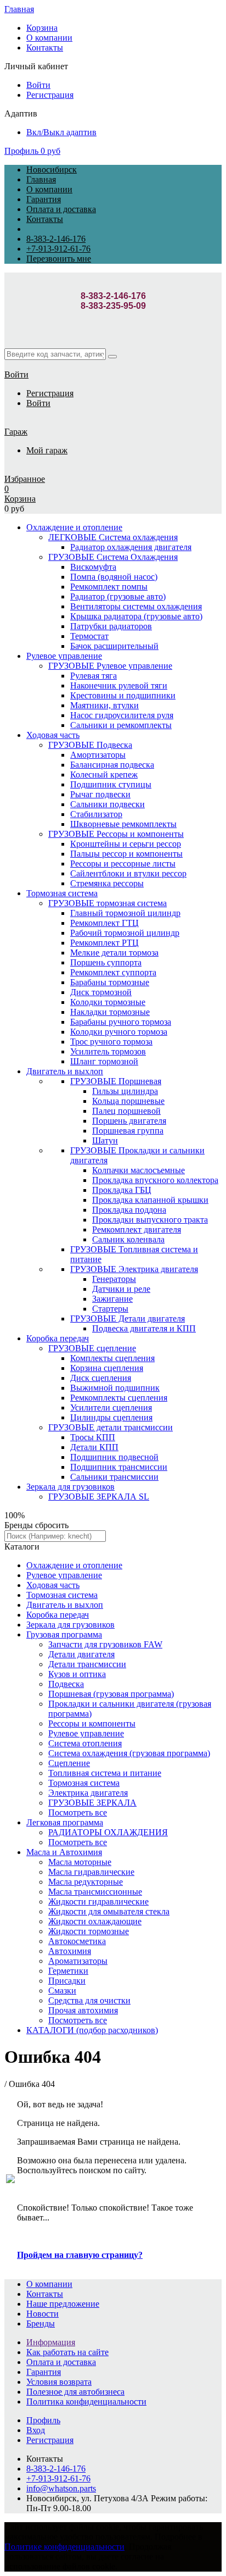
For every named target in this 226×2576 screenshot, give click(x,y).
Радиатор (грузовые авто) (118, 596)
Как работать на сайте (67, 2352)
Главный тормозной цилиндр (125, 913)
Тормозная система (62, 893)
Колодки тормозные (108, 1002)
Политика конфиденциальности (86, 2402)
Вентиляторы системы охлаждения (136, 606)
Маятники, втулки (104, 705)
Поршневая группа (128, 1131)
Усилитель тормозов (108, 1051)
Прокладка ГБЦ (122, 1190)
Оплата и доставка (61, 209)
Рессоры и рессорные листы (123, 864)
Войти (38, 85)
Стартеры (110, 1309)
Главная (19, 9)
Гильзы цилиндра (125, 1091)
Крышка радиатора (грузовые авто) (136, 616)
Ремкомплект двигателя (137, 1229)
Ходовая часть (53, 735)
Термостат (89, 636)
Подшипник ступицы (111, 784)
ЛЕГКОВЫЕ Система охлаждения (113, 537)
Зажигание (112, 1299)
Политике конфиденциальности (64, 2547)
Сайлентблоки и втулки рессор (128, 873)
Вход (36, 2430)
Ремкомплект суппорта (113, 972)
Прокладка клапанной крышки (150, 1200)
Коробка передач (58, 1338)
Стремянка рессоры (107, 883)
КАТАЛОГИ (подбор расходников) (92, 2030)
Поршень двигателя (129, 1121)
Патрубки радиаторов (111, 626)
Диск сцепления (101, 1378)
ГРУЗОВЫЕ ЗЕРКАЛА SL (99, 1497)
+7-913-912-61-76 (58, 249)
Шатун (105, 1140)
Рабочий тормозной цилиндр (125, 933)
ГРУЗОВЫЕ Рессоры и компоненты (116, 834)
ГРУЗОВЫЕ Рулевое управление (110, 666)
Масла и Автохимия (64, 1852)
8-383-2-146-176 (56, 239)
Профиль (21, 151)
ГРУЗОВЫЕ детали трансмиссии (111, 1427)
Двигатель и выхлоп (65, 1071)
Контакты (45, 48)
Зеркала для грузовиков (70, 1487)
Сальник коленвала (128, 1239)
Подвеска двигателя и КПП (144, 1328)
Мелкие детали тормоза (114, 953)
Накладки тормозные (110, 1012)
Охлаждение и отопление (74, 527)
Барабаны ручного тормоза (121, 1022)
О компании (49, 38)
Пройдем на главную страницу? (80, 2255)
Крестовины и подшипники (123, 695)
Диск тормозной (101, 992)
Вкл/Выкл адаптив (61, 132)
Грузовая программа (64, 1634)
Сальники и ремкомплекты (121, 725)
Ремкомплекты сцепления (119, 1398)
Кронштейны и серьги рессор (126, 844)
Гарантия (44, 199)
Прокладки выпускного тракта (150, 1220)
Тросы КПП (93, 1437)
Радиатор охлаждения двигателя (131, 547)
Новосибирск (52, 170)
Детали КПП (94, 1447)
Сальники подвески (108, 804)
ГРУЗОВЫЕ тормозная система (108, 903)
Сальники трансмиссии (114, 1477)
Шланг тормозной (104, 1061)
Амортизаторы (98, 755)
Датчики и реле (121, 1289)
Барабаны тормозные (110, 982)
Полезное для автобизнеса (75, 2392)
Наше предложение (63, 2304)
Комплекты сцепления (112, 1358)
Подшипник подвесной (114, 1457)
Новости (43, 2314)
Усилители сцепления (111, 1408)
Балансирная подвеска (112, 765)
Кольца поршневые (128, 1101)
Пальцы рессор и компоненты (126, 854)
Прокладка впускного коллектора (155, 1180)
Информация (51, 2342)
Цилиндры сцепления (111, 1417)
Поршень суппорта (106, 962)
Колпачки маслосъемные (139, 1170)
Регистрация (50, 95)
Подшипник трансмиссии (119, 1467)
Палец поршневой (126, 1111)
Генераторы (114, 1279)
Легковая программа (65, 1822)
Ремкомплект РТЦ (104, 943)
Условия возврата (59, 2382)
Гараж (16, 432)
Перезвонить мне (59, 259)
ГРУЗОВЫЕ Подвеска (90, 745)
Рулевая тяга (94, 676)
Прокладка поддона (129, 1210)
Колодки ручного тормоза (119, 1032)
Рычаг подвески (100, 794)
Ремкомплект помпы (109, 587)
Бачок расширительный (114, 646)
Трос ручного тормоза (111, 1042)
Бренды (41, 2324)
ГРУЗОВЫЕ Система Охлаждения (113, 557)
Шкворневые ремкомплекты (123, 824)
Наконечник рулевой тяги (119, 685)
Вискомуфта (93, 567)
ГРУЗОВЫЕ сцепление (92, 1348)
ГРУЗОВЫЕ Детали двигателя (128, 1318)
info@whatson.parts (61, 2488)
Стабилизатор (96, 814)
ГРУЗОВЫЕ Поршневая (116, 1081)
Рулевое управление (64, 656)
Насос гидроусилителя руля (122, 715)
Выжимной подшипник (115, 1388)
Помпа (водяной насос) (114, 577)
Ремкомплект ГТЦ (104, 923)
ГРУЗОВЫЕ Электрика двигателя (134, 1269)
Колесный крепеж (104, 775)
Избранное (25, 479)
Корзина (42, 28)
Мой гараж (47, 450)
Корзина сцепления (107, 1368)
